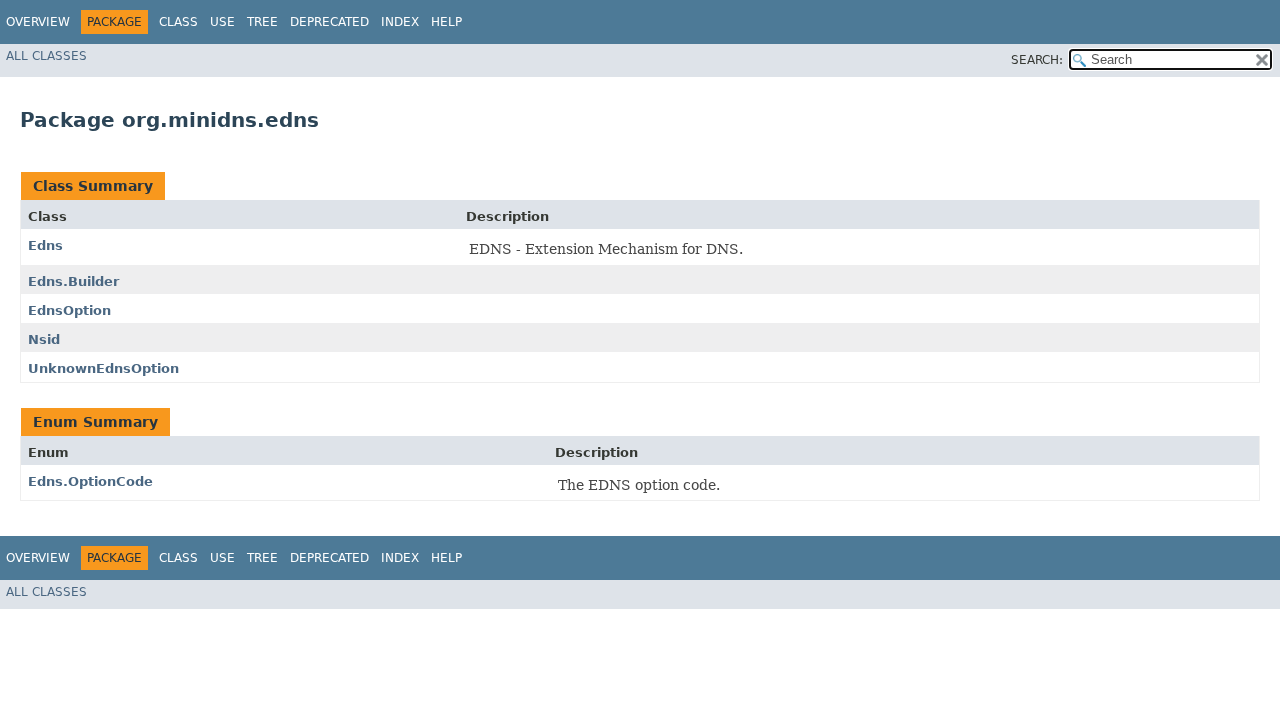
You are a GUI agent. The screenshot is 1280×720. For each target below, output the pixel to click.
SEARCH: (1037, 60)
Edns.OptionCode (90, 481)
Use (222, 22)
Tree (262, 22)
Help (446, 22)
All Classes (46, 56)
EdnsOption (69, 310)
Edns (45, 245)
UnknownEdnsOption (103, 368)
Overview (38, 22)
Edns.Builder (73, 281)
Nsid (44, 339)
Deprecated (329, 22)
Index (400, 22)
